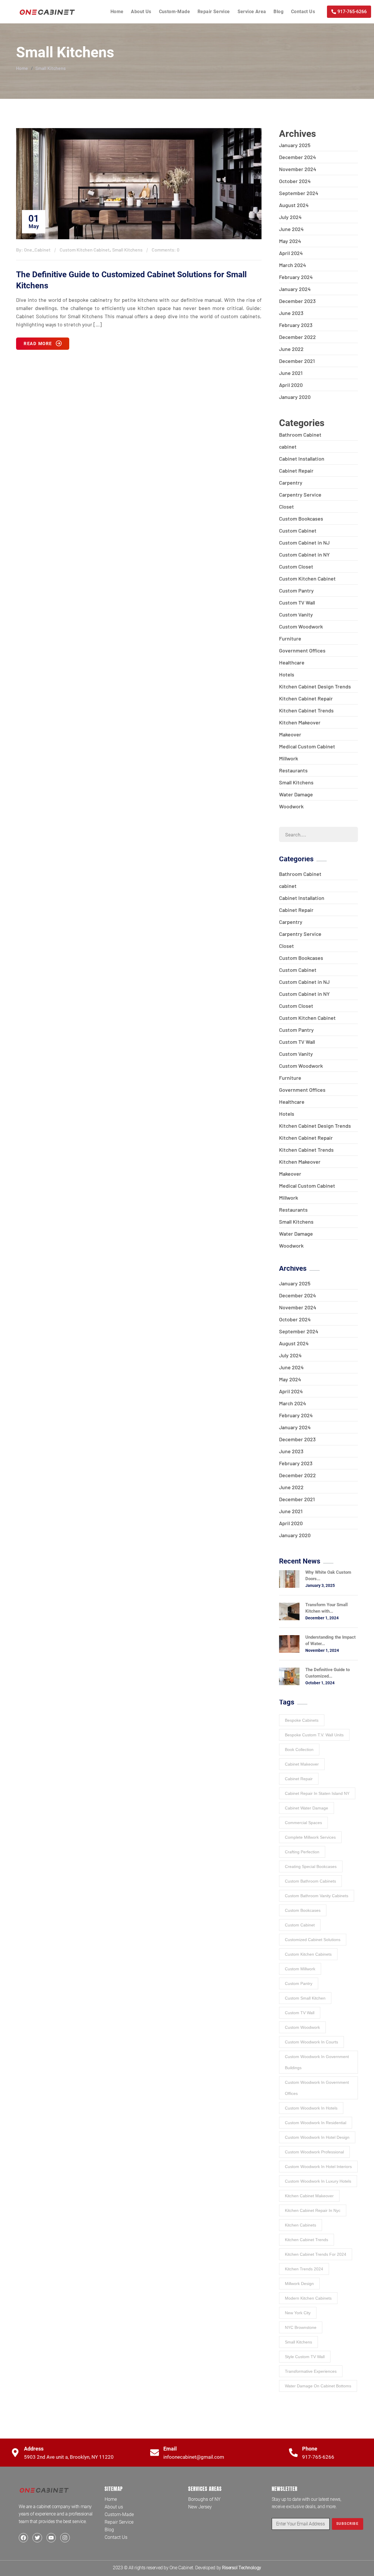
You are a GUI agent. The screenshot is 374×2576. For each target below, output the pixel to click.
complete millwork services (310, 1837)
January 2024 (295, 289)
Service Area (252, 12)
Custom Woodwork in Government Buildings (317, 2062)
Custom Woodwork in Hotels (311, 2108)
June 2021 (291, 373)
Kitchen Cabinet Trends (306, 710)
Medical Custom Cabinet (307, 746)
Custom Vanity (296, 614)
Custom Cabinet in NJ (304, 543)
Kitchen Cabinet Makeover (309, 2196)
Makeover (290, 734)
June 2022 (291, 349)
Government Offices (302, 650)
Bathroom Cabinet (300, 435)
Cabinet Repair (296, 471)
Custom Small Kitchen (305, 1998)
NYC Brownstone (301, 2327)
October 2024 (295, 181)
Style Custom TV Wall (305, 2357)
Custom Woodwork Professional (314, 2152)
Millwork (289, 758)
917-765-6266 (318, 2457)
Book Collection (299, 1750)
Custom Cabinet (298, 531)
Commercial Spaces (303, 1823)
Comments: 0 (166, 250)
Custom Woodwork (301, 626)
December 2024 (297, 157)
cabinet (288, 447)
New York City (298, 2313)
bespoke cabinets (302, 1720)
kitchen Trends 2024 (304, 2269)
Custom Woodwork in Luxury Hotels (318, 2181)
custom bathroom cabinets (310, 1881)
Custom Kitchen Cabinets (308, 1954)
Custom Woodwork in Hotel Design (317, 2137)
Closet (286, 507)
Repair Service (214, 12)
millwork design (299, 2284)
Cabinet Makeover (302, 1764)
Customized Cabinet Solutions (313, 1940)
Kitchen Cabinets (301, 2225)
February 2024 (296, 277)
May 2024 (290, 241)
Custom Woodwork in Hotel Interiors (318, 2167)
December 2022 (297, 337)
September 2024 (299, 193)
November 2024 (298, 169)
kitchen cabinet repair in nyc (313, 2210)
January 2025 (295, 145)
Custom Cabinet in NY (304, 555)
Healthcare (292, 662)
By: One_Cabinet (33, 250)
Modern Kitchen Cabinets (308, 2298)
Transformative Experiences (311, 2371)
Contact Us (303, 12)
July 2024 (290, 217)
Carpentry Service (300, 495)
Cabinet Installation (302, 459)
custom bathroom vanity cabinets (317, 1896)
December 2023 (297, 301)
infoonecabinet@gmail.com (194, 2457)
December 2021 (297, 361)
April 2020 (291, 385)
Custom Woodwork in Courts (311, 2042)
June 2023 (291, 313)
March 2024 (292, 265)
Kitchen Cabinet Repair (306, 698)
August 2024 (294, 205)
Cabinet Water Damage (307, 1808)
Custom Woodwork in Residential (316, 2123)
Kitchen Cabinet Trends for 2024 (316, 2254)
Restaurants (293, 770)
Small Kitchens (51, 68)
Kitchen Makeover (300, 722)
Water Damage (296, 794)
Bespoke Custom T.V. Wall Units (314, 1735)
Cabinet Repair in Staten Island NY (317, 1793)
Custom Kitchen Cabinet (85, 250)
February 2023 (296, 325)
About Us (141, 12)
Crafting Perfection (302, 1852)
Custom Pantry (296, 590)
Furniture (290, 638)
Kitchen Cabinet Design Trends (315, 686)
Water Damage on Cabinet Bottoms (318, 2386)
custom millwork (300, 1969)
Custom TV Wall (297, 602)
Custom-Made (174, 12)
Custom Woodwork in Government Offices (317, 2088)
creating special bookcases (311, 1866)
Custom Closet (296, 566)
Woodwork (291, 806)
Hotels (287, 674)
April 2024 (291, 253)
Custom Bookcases (301, 519)
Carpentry (291, 483)
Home (117, 12)
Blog (278, 12)
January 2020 (295, 397)
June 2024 (291, 229)
